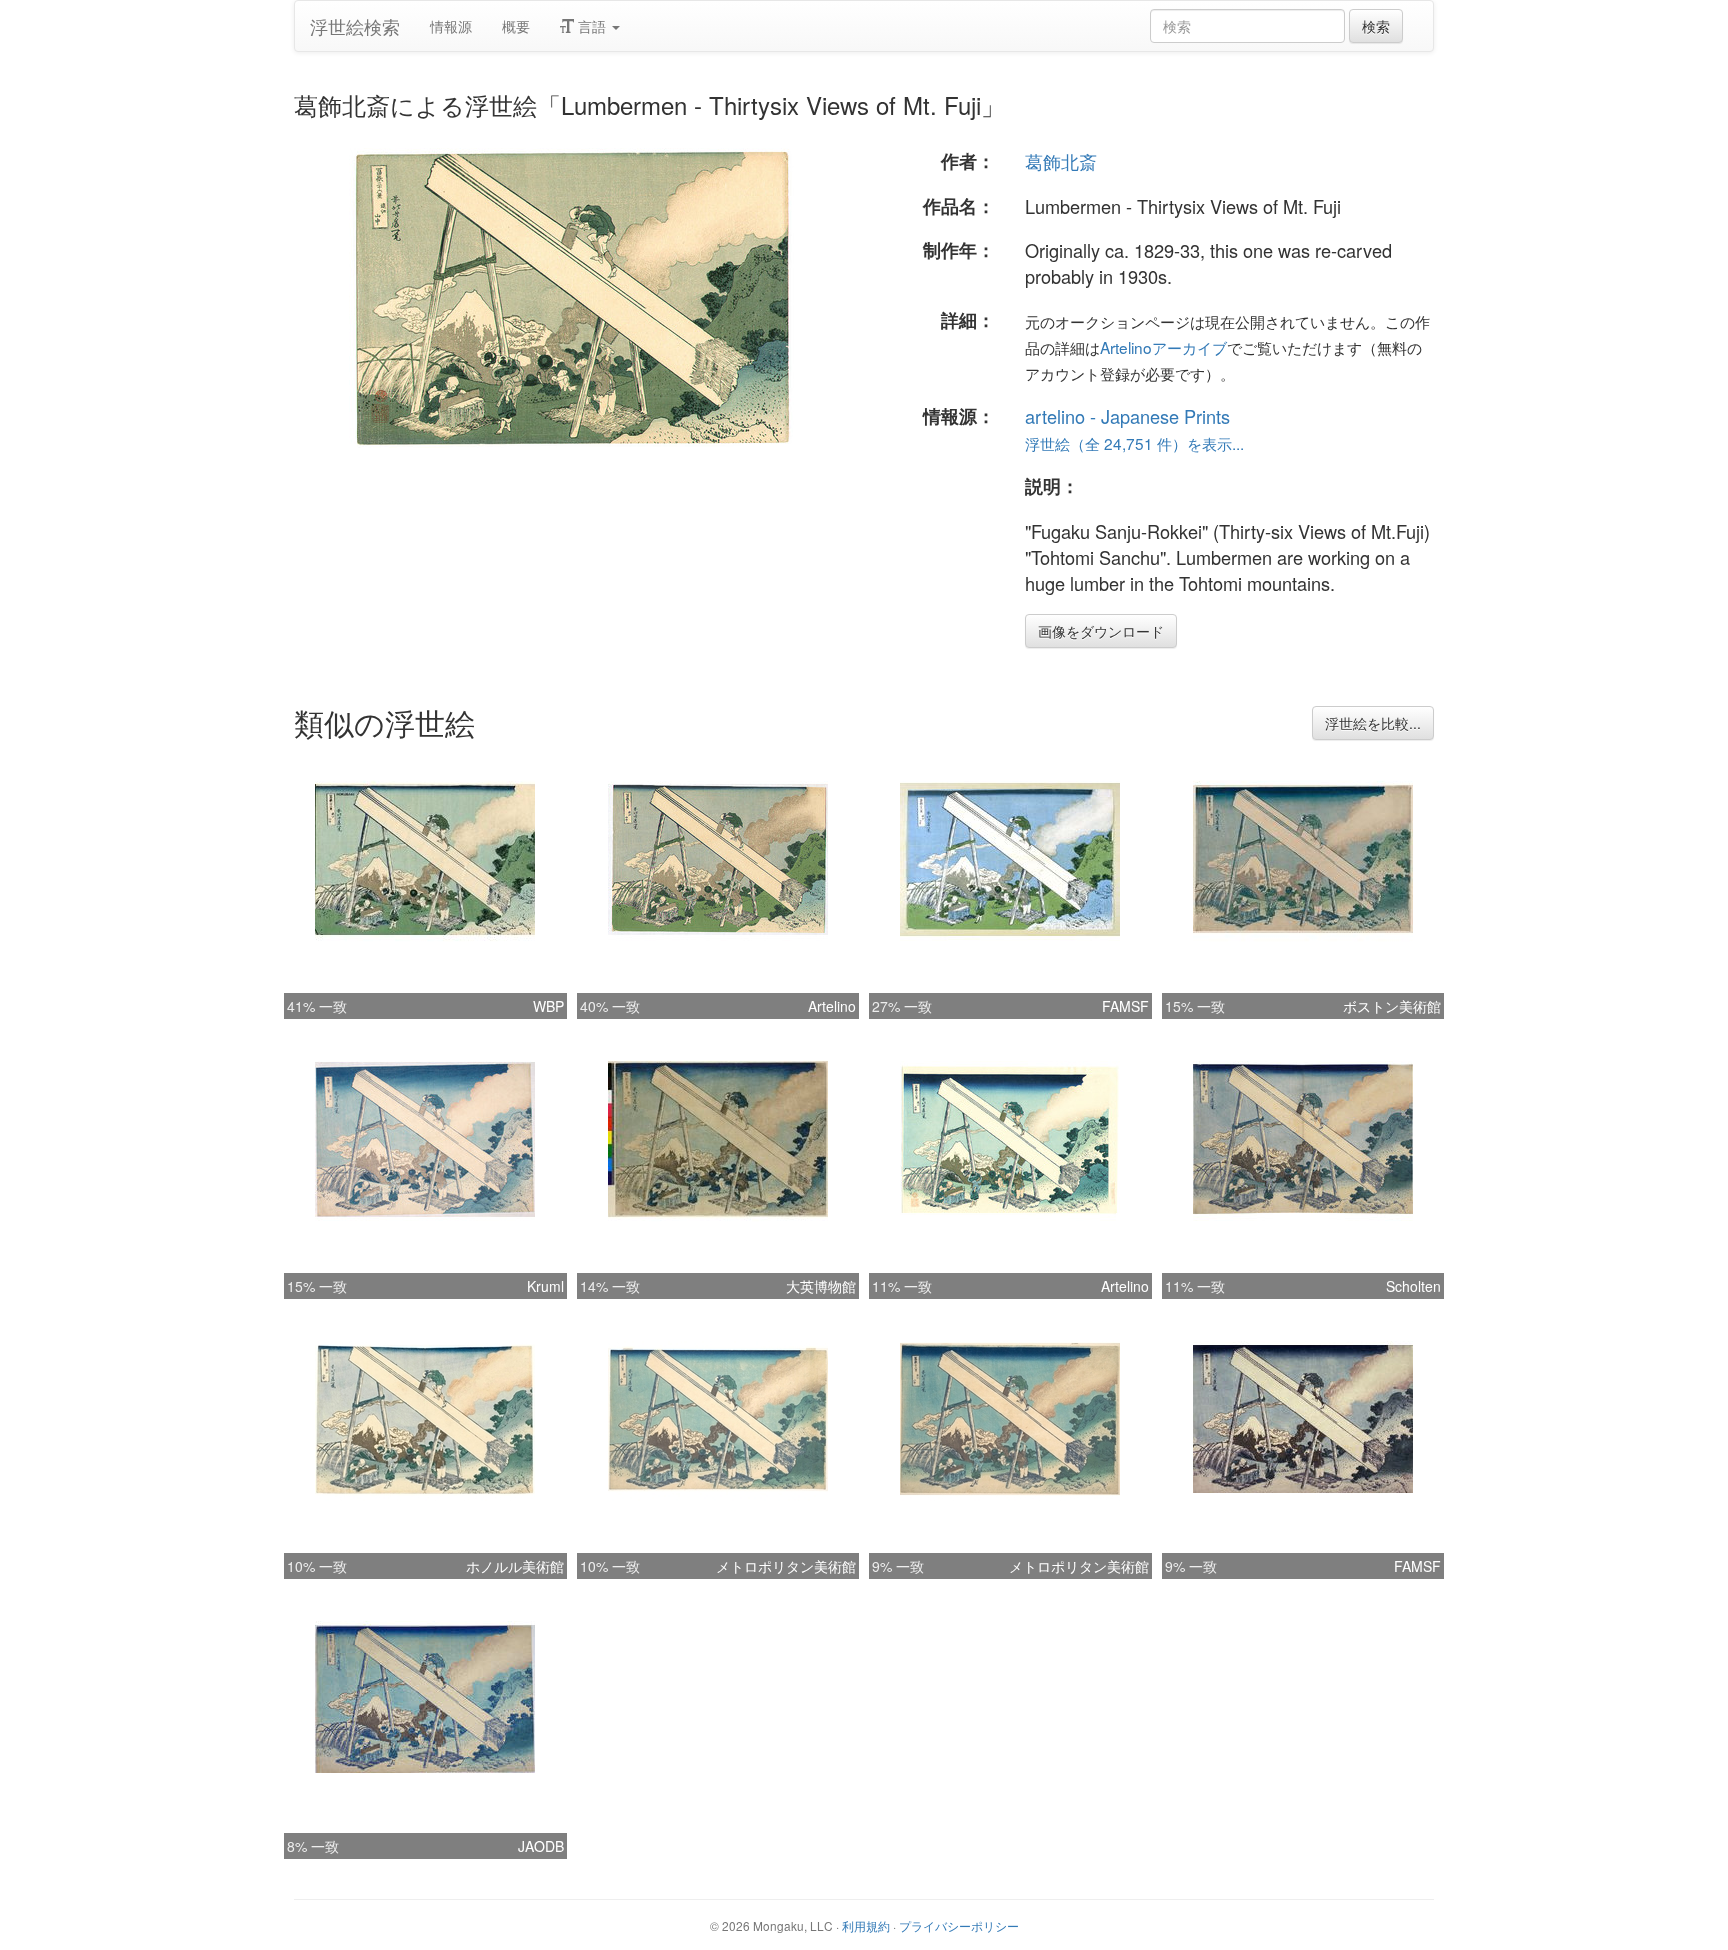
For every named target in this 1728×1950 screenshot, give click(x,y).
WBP (548, 1006)
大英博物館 (821, 1286)
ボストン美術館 (1392, 1006)
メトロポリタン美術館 (786, 1566)
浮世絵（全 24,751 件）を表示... (1134, 443)
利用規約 (866, 1925)
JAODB (541, 1846)
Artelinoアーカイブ (1163, 347)
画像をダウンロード (1101, 631)
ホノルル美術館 (515, 1566)
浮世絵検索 (355, 26)
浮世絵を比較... (1373, 723)
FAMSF (1125, 1006)
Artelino (832, 1006)
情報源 (451, 26)
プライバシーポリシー (959, 1925)
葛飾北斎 (1061, 161)
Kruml (545, 1286)
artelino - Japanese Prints (1127, 416)
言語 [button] (592, 26)
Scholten (1413, 1286)
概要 (516, 26)
